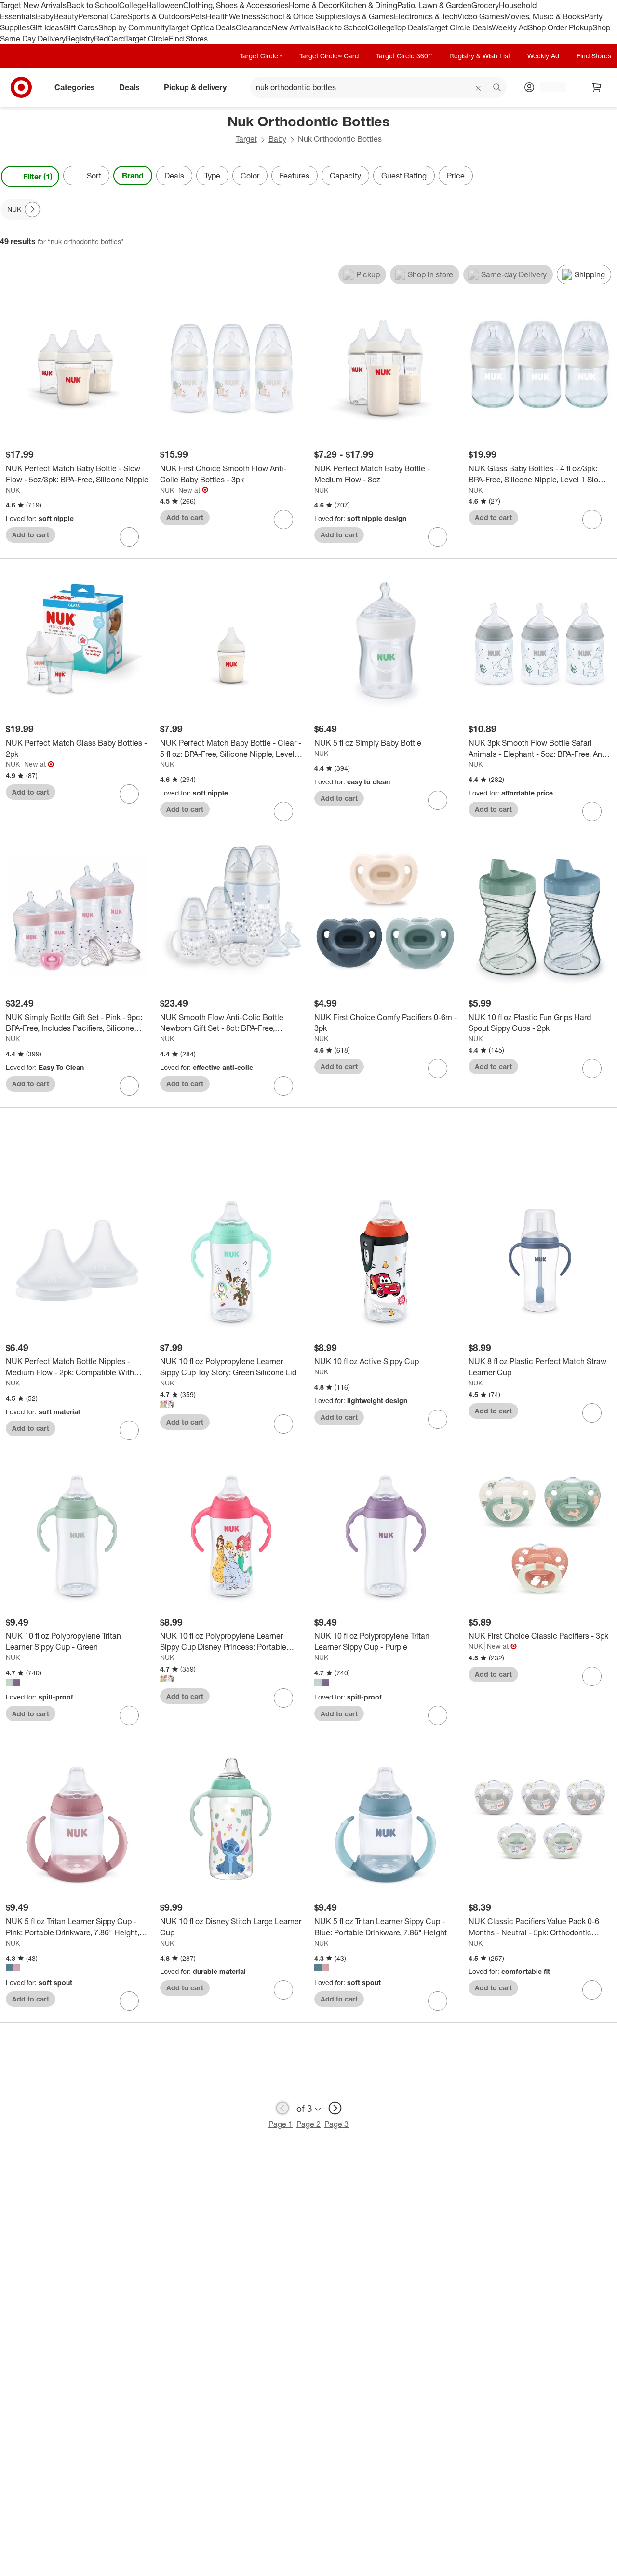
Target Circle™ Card (329, 56)
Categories (75, 87)
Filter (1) (38, 177)
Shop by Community (133, 27)
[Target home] (21, 87)
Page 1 (281, 2124)
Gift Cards (81, 27)
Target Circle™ (261, 56)
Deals (226, 27)
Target (246, 139)
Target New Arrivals (33, 5)
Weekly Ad (510, 27)
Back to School (93, 5)
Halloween (165, 5)
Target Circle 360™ (404, 56)
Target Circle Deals (459, 27)
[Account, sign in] (548, 87)
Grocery (485, 5)
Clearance (254, 27)
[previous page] (282, 2108)
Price (456, 176)
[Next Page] (607, 177)
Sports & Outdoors (159, 16)
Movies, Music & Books (544, 16)
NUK (13, 490)
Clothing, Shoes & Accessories (236, 5)
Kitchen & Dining (368, 5)
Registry (80, 39)
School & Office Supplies (302, 16)
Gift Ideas (47, 27)
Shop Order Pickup (560, 27)
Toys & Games (369, 16)
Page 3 (336, 2124)
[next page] (335, 2108)
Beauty (66, 16)
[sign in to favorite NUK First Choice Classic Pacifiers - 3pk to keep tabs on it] (592, 1676)
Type (212, 176)
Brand (133, 176)
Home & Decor (314, 5)
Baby (45, 16)
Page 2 (308, 2124)
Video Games (481, 16)
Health (217, 16)
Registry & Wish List (480, 56)
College (133, 5)
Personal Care (103, 16)
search (497, 88)
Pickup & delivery (195, 87)
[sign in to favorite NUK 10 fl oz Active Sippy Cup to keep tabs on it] (438, 1419)
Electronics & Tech (426, 16)
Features (295, 176)
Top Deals (410, 27)
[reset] (478, 88)
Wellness (245, 16)
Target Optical (192, 27)
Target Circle (147, 39)
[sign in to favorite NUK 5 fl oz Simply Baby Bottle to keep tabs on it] (438, 800)
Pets (198, 16)
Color (250, 176)
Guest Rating (404, 176)
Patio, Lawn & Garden (434, 5)
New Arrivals (294, 27)
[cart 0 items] (597, 87)
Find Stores (188, 39)
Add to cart (31, 535)
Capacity (345, 176)
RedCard (109, 39)
